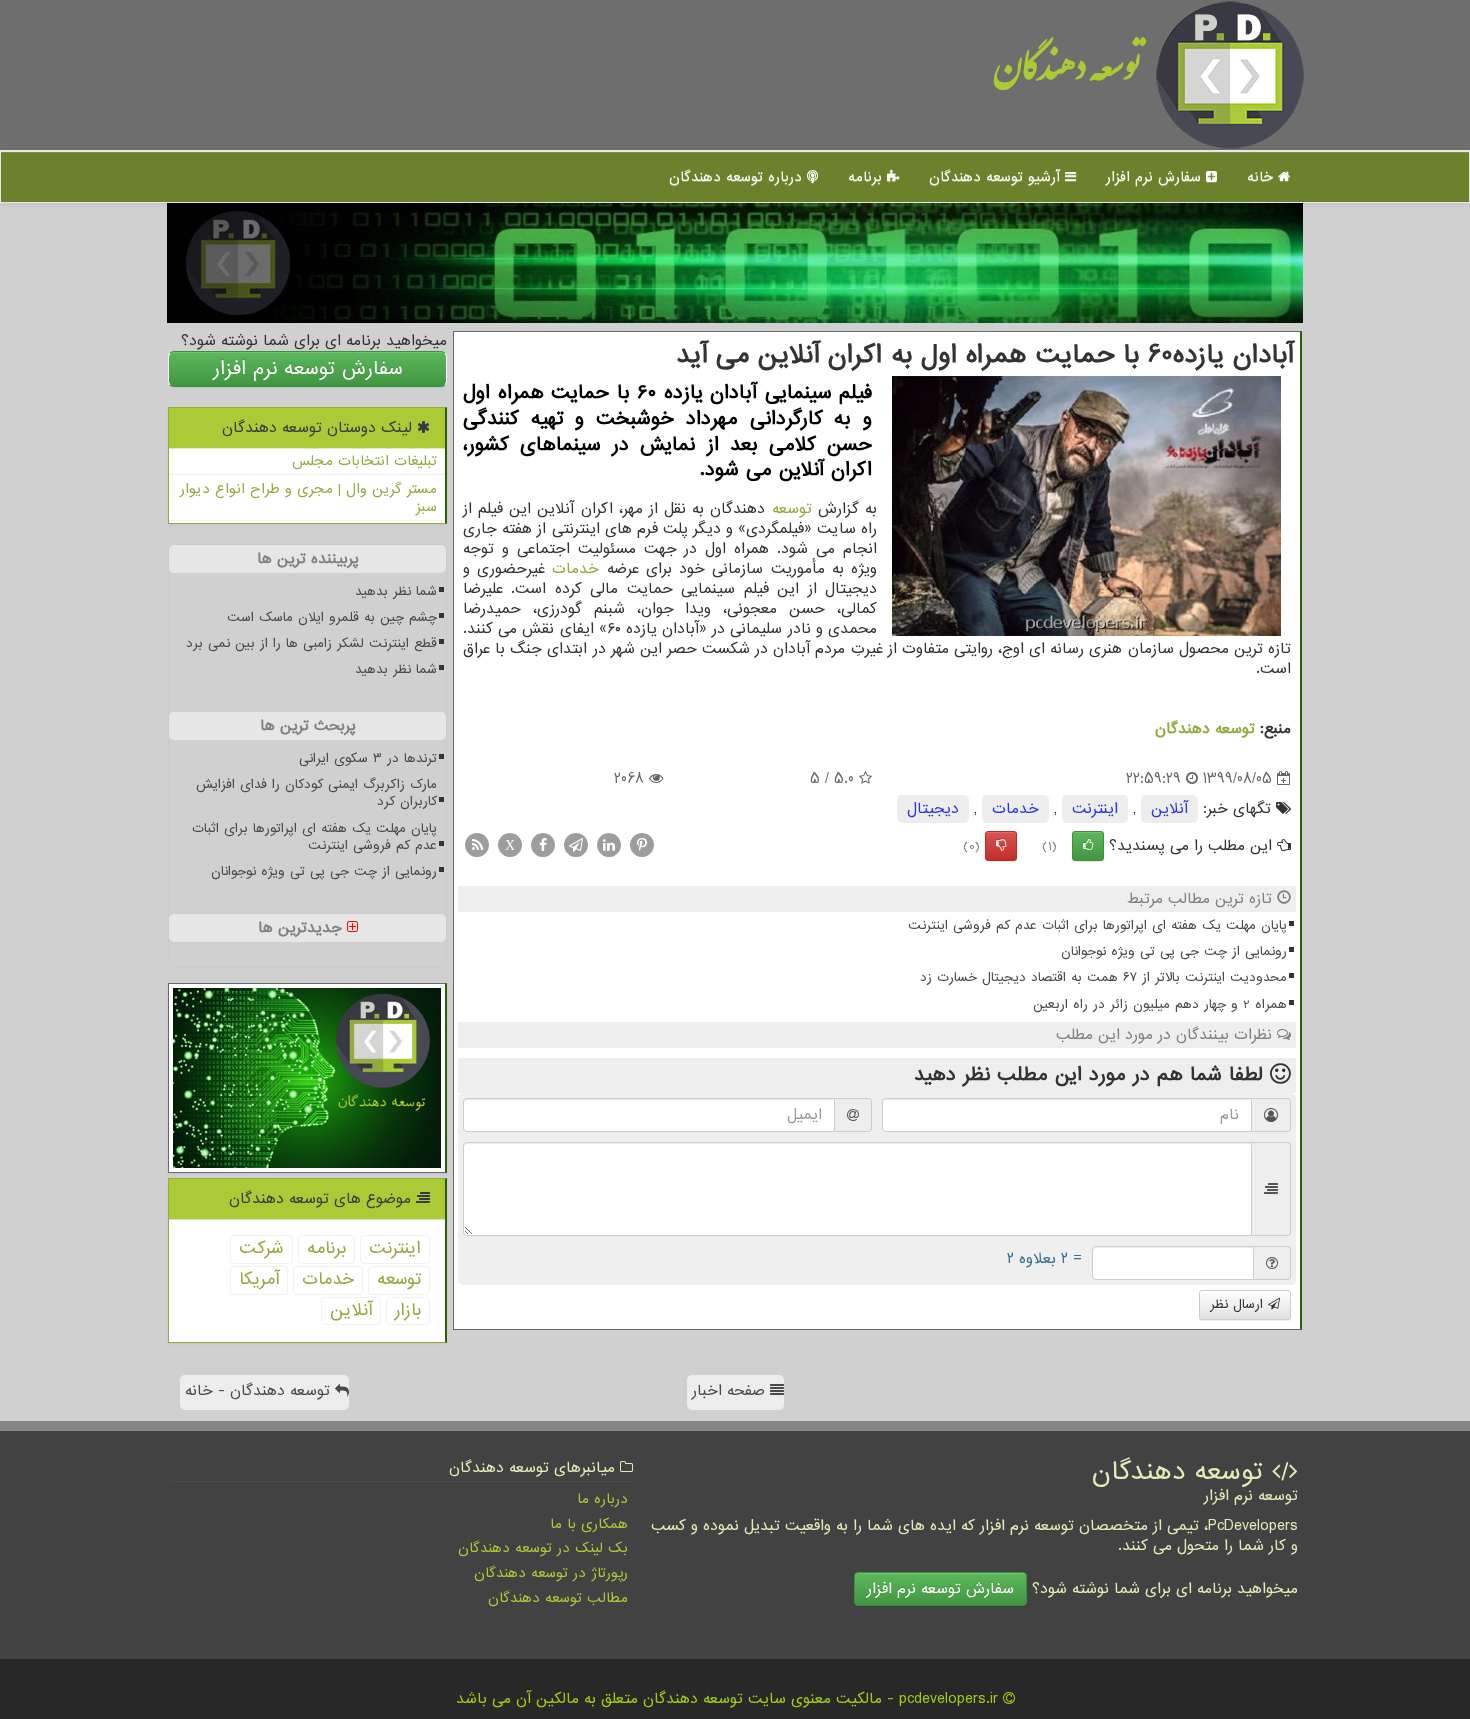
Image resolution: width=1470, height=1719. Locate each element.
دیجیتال (933, 809)
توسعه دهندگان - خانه (260, 1391)
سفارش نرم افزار (1156, 177)
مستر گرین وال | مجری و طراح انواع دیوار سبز (308, 498)
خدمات (575, 569)
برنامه (867, 177)
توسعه (792, 509)
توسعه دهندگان (1067, 74)
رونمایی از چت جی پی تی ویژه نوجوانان (1174, 951)
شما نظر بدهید (396, 591)
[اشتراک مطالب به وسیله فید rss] (477, 845)
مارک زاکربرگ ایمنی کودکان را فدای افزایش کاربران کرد (316, 793)
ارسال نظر (1239, 1304)
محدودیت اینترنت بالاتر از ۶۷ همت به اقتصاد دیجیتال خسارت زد (1103, 977)
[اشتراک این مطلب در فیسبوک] (543, 845)
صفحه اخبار (731, 1391)
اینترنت (1095, 809)
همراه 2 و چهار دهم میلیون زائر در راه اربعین (1160, 1004)
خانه (1262, 177)
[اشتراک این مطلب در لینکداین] (609, 845)
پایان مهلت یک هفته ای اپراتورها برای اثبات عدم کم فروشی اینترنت (1097, 925)
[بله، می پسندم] (1088, 846)
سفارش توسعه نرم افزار (308, 369)
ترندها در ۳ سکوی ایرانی (368, 758)
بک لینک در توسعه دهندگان (543, 1548)
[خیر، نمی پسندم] (1001, 846)
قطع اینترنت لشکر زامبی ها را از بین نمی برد (311, 643)
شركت (261, 1248)
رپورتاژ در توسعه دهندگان (551, 1573)
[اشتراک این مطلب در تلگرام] (576, 845)
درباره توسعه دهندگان (738, 177)
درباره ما (602, 1499)
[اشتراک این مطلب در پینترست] (642, 845)
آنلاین (1169, 809)
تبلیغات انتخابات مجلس (364, 461)
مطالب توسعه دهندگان (558, 1598)
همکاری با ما (589, 1524)
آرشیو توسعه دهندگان (997, 177)
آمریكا (259, 1279)
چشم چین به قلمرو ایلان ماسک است (332, 617)
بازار (408, 1310)
